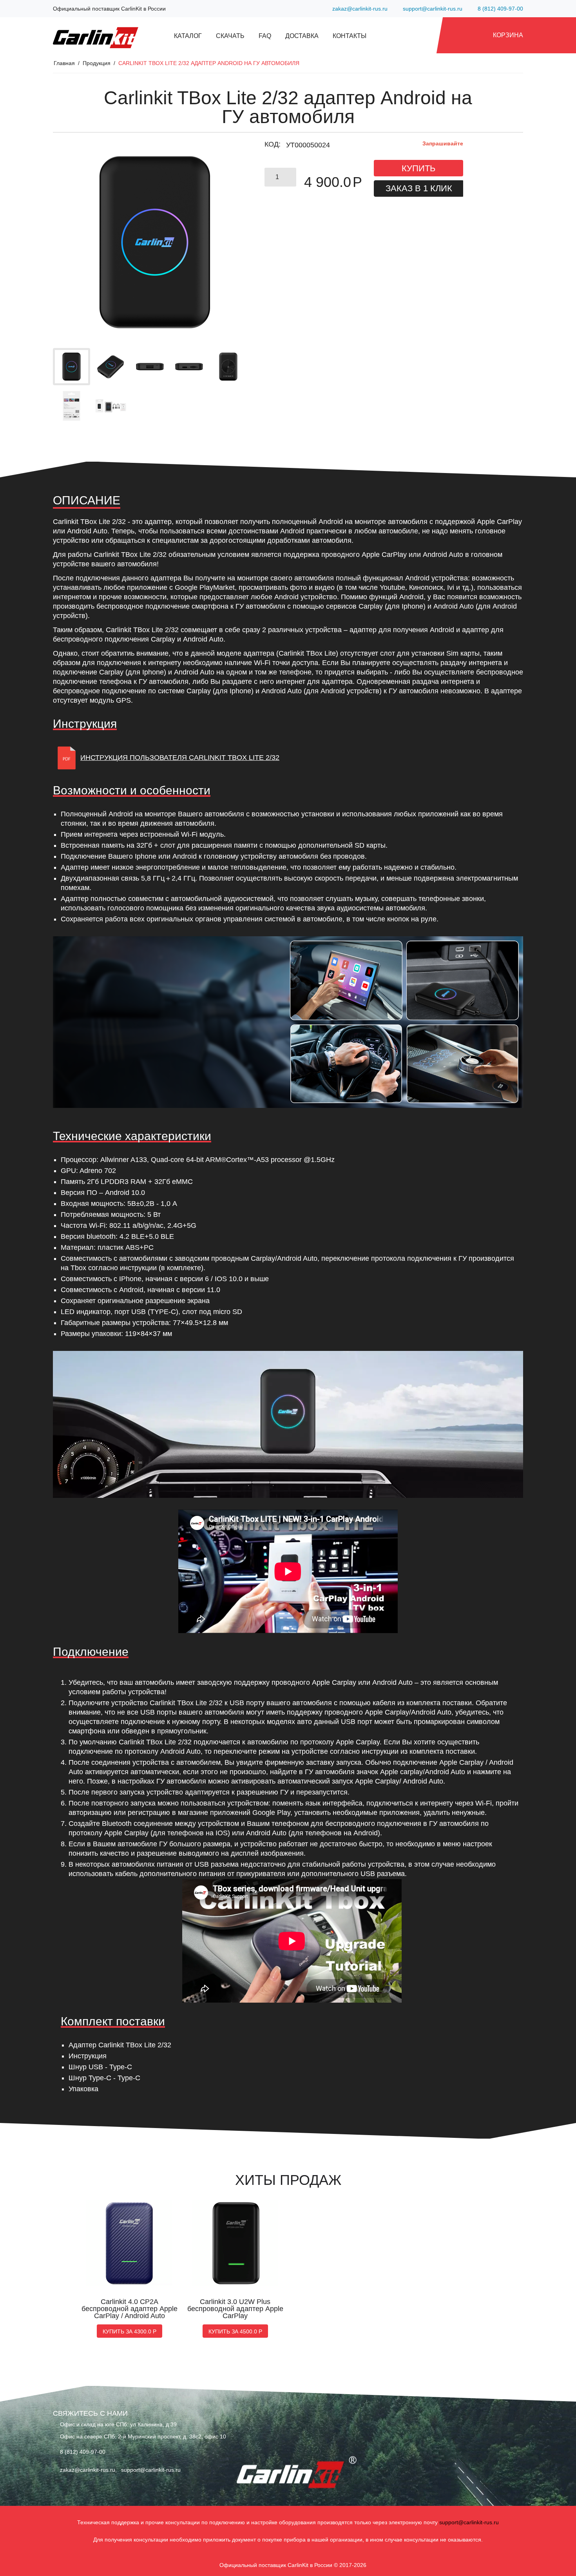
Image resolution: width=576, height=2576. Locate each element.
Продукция (97, 63)
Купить (418, 168)
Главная (64, 63)
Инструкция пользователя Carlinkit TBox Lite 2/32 (180, 758)
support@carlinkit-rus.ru (432, 9)
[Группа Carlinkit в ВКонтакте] (58, 2487)
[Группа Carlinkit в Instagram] (68, 2487)
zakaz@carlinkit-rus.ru (359, 9)
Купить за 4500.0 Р (235, 2331)
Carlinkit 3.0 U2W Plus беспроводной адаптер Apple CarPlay (235, 2309)
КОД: (273, 144)
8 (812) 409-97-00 (500, 9)
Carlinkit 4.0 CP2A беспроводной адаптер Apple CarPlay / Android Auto (130, 2309)
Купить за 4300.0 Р (130, 2331)
